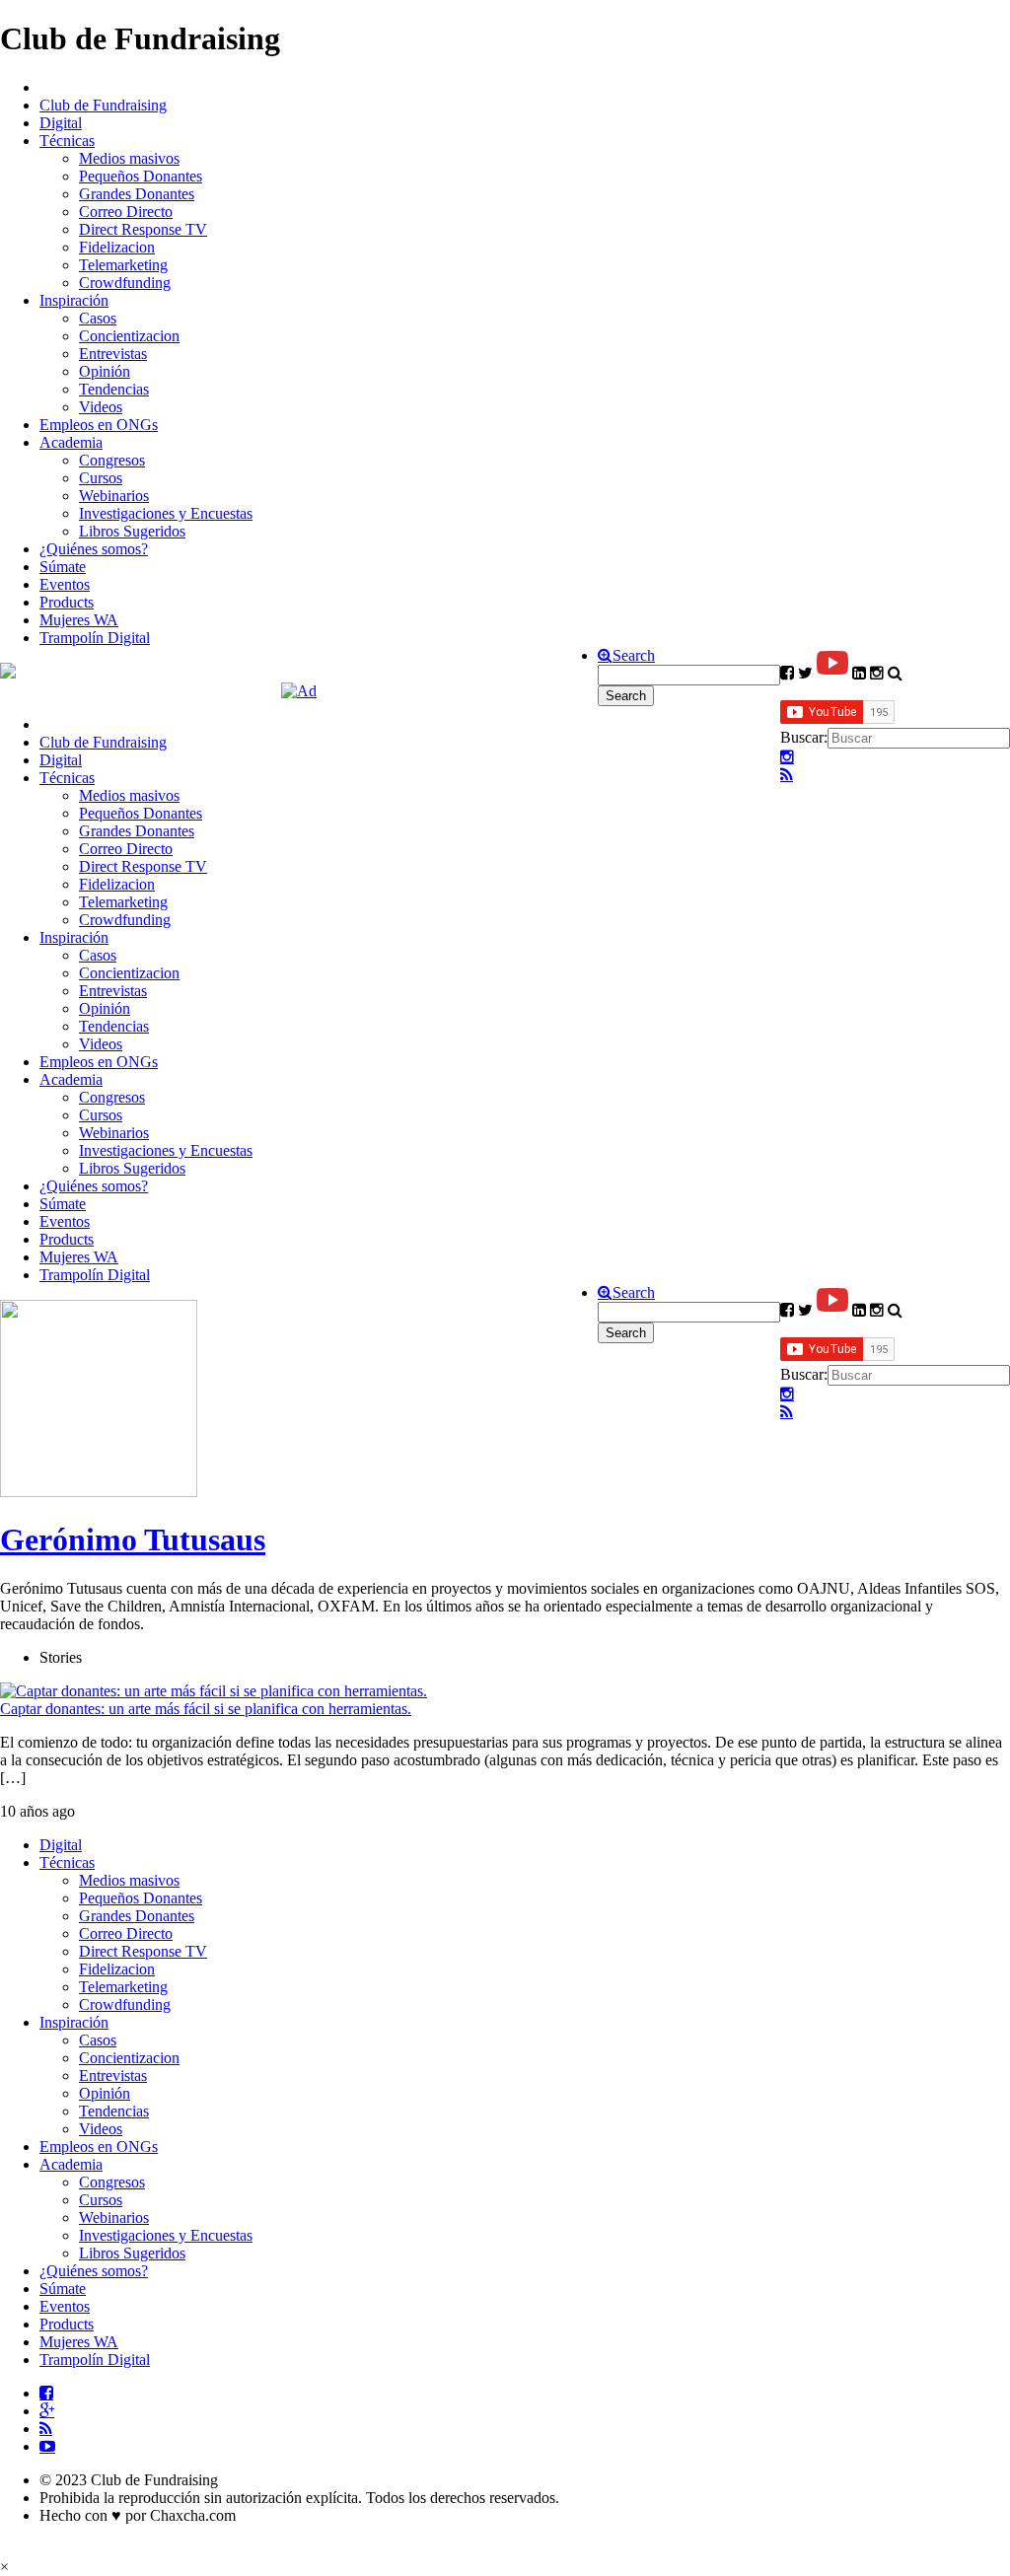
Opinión (105, 371)
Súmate (63, 567)
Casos (98, 318)
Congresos (112, 460)
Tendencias (114, 389)
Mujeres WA (79, 620)
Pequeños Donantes (141, 176)
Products (67, 602)
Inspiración (74, 300)
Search (634, 656)
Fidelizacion (117, 247)
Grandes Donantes (137, 194)
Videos (101, 407)
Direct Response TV (143, 229)
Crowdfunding (125, 283)
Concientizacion (129, 336)
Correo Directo (126, 212)
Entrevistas (113, 354)
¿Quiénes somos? (94, 549)
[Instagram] (787, 757)
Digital (61, 123)
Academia (71, 442)
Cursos (101, 478)
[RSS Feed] (787, 775)
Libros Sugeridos (132, 531)
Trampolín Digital (95, 638)
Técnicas (67, 141)
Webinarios (114, 496)
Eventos (65, 584)
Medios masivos (129, 158)
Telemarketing (123, 265)
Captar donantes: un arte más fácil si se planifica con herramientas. (206, 1709)
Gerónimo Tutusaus (133, 1539)
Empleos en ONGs (99, 425)
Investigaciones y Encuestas (166, 513)
